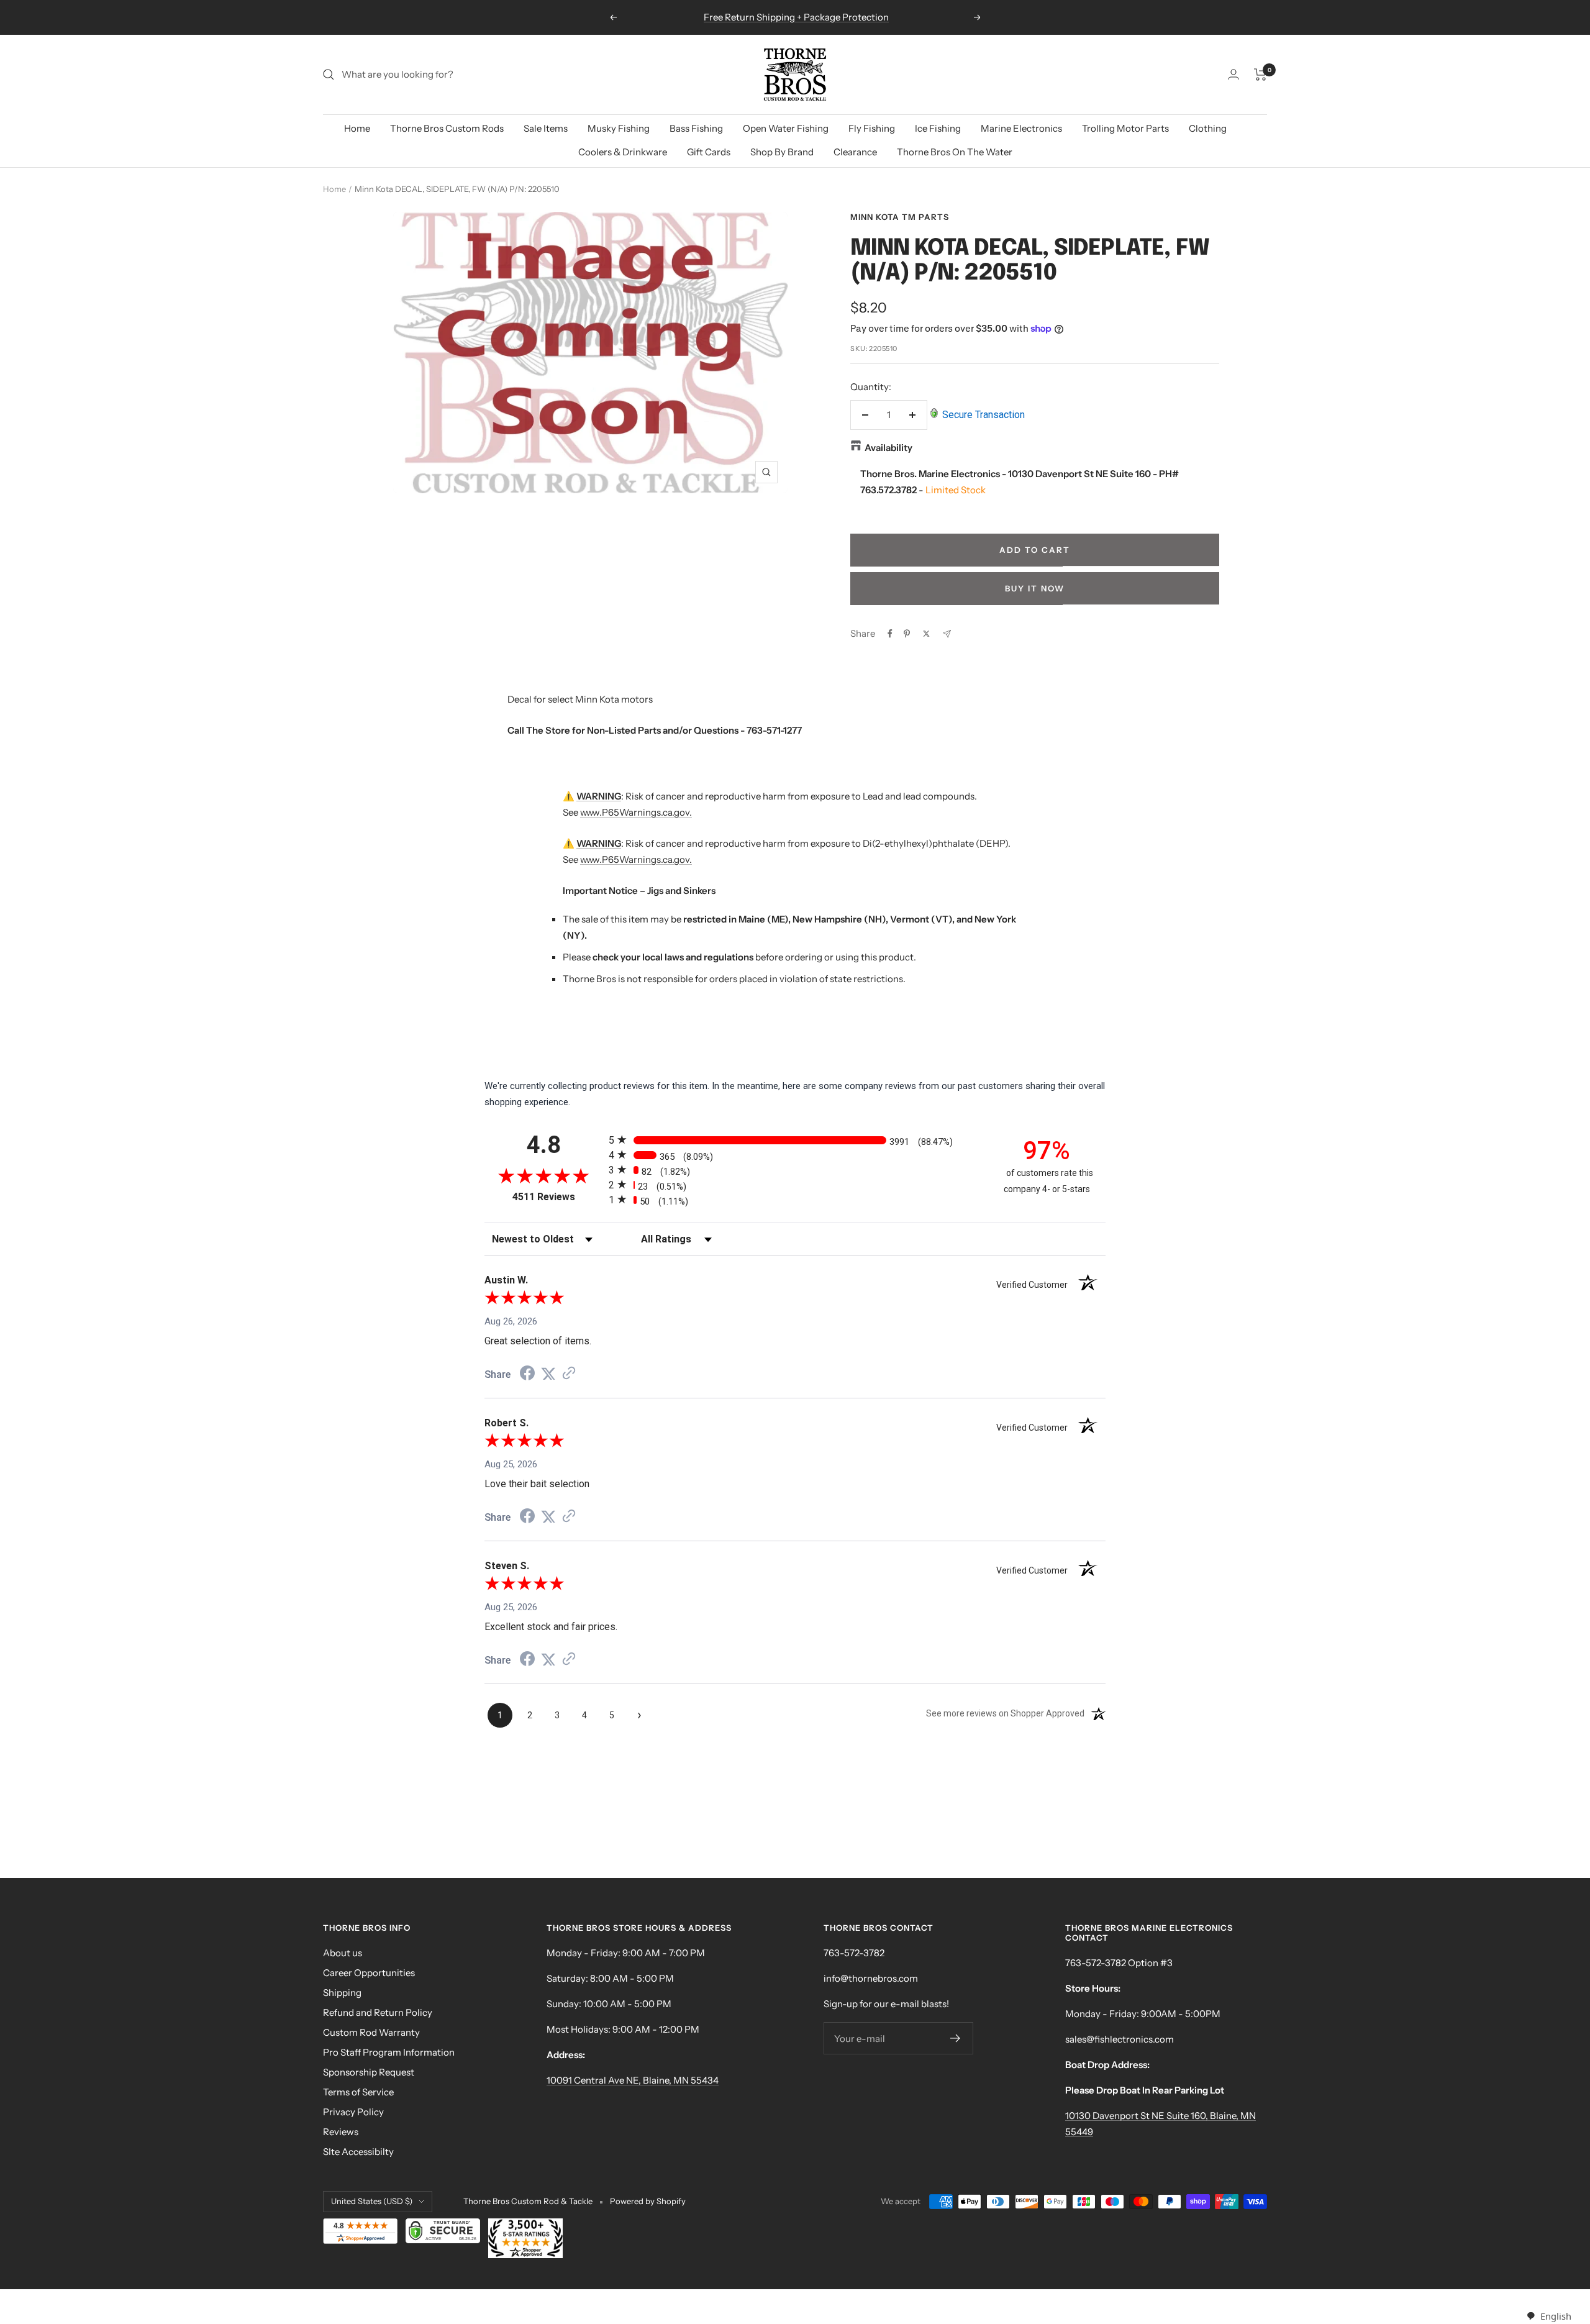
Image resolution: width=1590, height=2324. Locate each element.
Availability (888, 448)
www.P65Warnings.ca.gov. (636, 812)
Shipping (342, 1993)
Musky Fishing (619, 128)
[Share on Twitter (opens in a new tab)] (548, 1374)
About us (343, 1953)
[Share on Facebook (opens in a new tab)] (527, 1375)
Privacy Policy (353, 2112)
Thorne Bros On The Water (955, 152)
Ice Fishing (938, 128)
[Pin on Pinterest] (907, 634)
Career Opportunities (369, 1973)
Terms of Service (358, 2092)
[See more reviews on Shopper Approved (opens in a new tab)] (569, 1374)
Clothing (1208, 128)
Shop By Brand (782, 152)
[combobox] (1549, 2316)
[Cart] (1261, 75)
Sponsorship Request (369, 2072)
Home (357, 128)
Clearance (855, 152)
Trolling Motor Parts (1125, 128)
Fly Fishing (872, 128)
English (1556, 2316)
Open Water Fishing (786, 128)
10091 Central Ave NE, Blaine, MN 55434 (633, 2080)
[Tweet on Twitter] (926, 634)
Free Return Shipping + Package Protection (796, 17)
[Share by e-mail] (947, 634)
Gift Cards (709, 152)
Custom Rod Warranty (371, 2032)
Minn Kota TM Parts (900, 217)
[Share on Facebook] (890, 634)
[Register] (956, 2038)
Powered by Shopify (648, 2201)
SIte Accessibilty (358, 2152)
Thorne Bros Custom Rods (447, 128)
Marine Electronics (1021, 128)
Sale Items (546, 128)
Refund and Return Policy (378, 2012)
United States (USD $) (372, 2201)
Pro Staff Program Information (389, 2052)
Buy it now (1035, 588)
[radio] (795, 1140)
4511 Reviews (557, 1197)
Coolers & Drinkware (623, 152)
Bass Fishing (696, 128)
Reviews (341, 2132)
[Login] (1233, 74)
